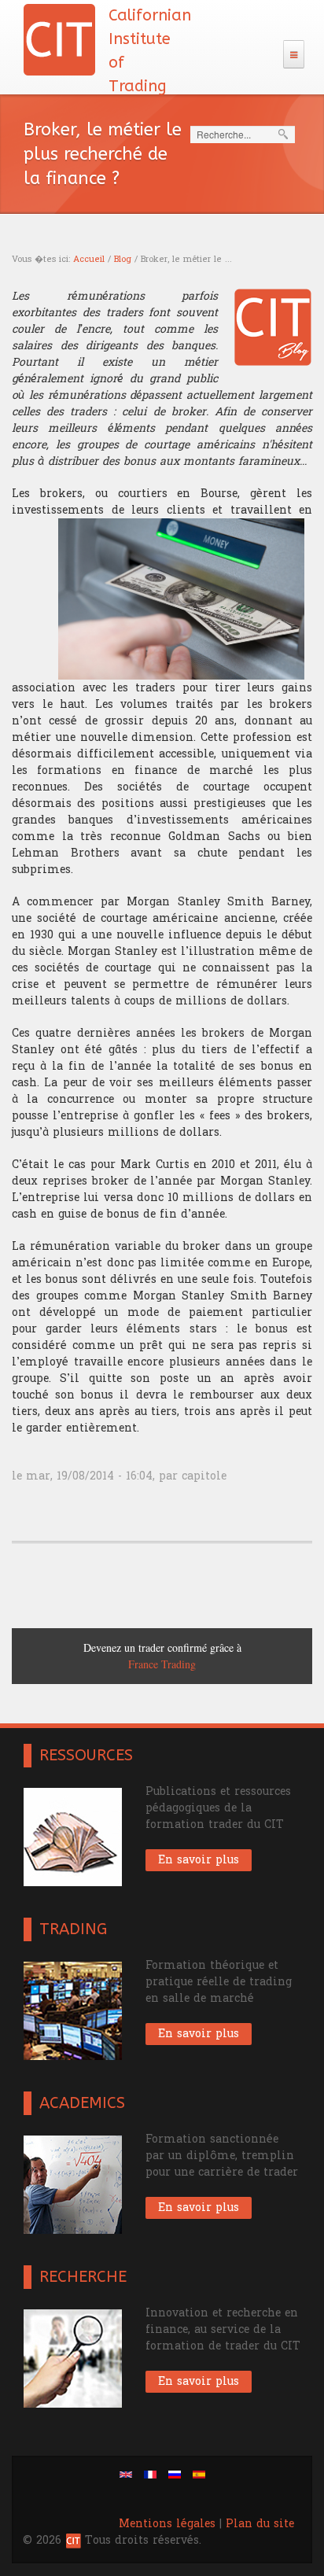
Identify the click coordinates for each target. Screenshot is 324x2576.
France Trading (145, 1664)
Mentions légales (167, 2524)
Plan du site (260, 2524)
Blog (123, 259)
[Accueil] (59, 39)
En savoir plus (199, 1860)
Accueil (89, 259)
